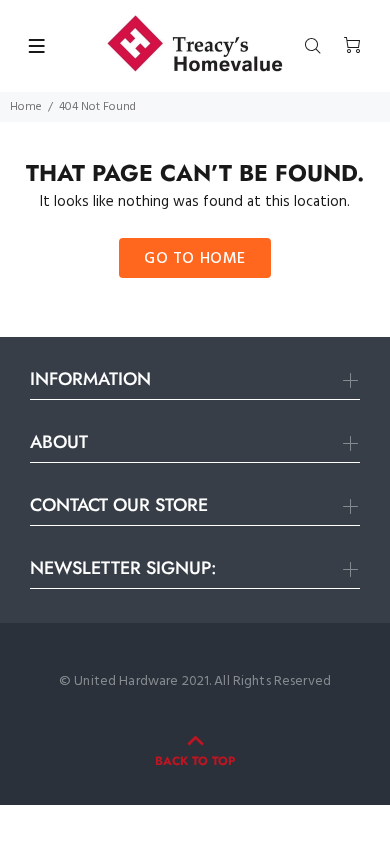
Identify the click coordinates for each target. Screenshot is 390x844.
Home (26, 107)
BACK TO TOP (195, 761)
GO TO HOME (195, 259)
